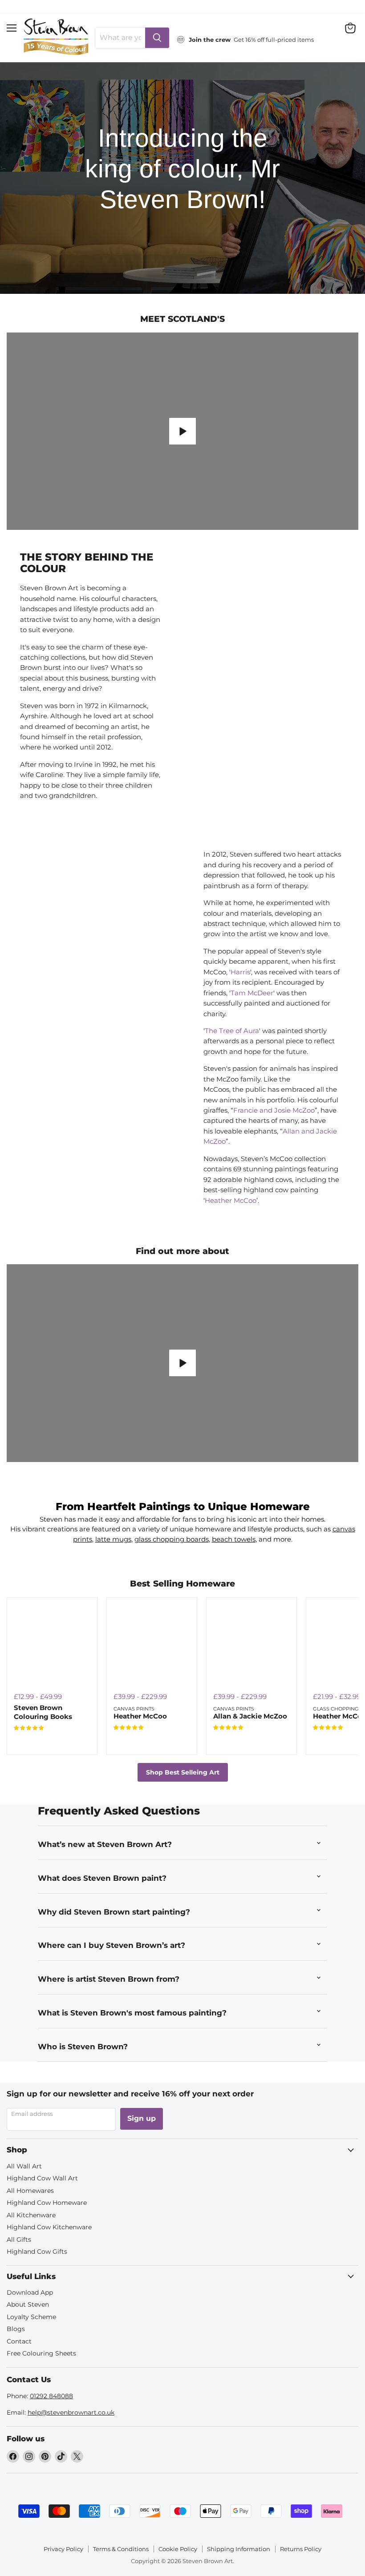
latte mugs (113, 1539)
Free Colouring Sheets (41, 2353)
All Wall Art (24, 2166)
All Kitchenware (31, 2215)
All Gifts (19, 2239)
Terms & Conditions (121, 2549)
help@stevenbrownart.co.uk (71, 2412)
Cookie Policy (178, 2549)
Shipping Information (239, 2549)
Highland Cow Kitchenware (49, 2227)
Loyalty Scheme (31, 2317)
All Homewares (30, 2191)
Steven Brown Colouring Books (43, 1712)
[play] (182, 431)
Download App (30, 2292)
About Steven (28, 2304)
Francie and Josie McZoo (274, 1110)
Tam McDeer (252, 993)
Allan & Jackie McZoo (250, 1716)
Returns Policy (301, 2549)
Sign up (142, 2118)
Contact (19, 2341)
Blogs (16, 2329)
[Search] (157, 38)
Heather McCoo (231, 1200)
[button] (29, 1728)
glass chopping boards (172, 1539)
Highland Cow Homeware (47, 2203)
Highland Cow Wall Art (42, 2178)
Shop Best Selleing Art (183, 1772)
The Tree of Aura (232, 1031)
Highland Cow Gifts (37, 2251)
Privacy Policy (63, 2549)
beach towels (234, 1539)
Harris (240, 972)
